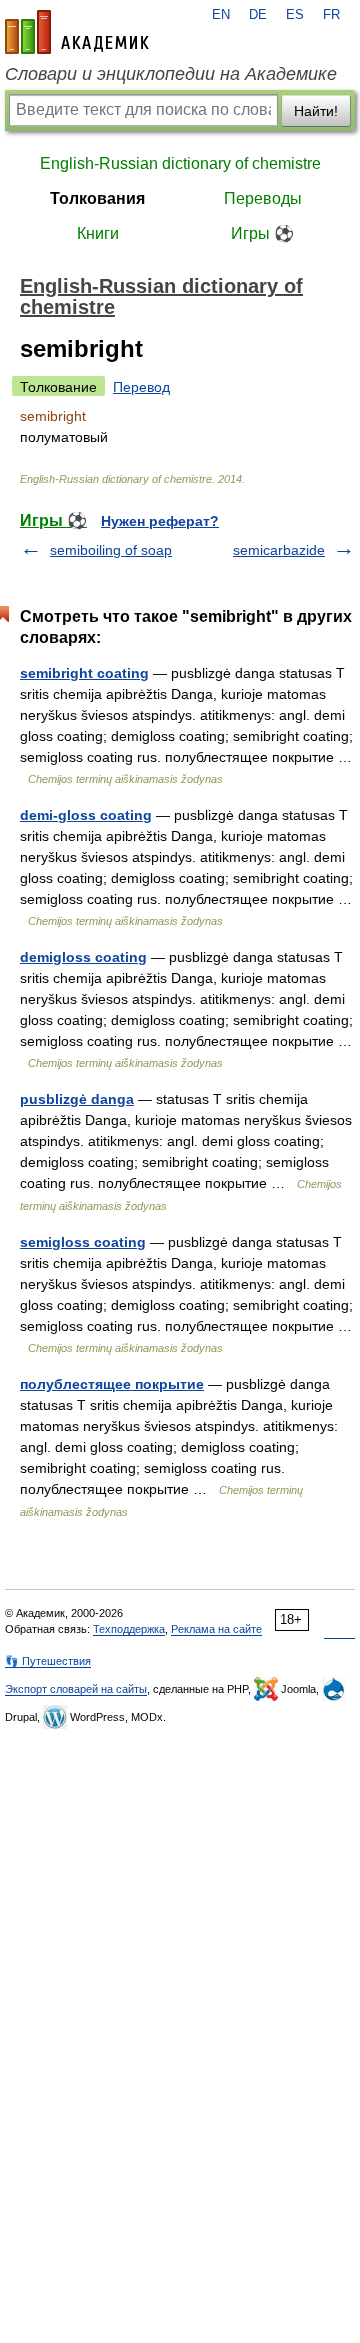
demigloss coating (83, 957)
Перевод (141, 387)
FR (331, 15)
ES (295, 15)
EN (221, 15)
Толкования (97, 198)
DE (258, 15)
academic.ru (77, 32)
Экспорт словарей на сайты (76, 1689)
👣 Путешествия (48, 1661)
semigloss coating (83, 1242)
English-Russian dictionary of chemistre (180, 163)
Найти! (316, 111)
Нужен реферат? (160, 521)
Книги (98, 233)
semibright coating (84, 673)
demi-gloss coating (86, 815)
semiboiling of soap (111, 550)
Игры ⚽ (262, 233)
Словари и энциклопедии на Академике (171, 74)
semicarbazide (279, 550)
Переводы (263, 198)
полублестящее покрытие (112, 1384)
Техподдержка (129, 1629)
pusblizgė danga (77, 1099)
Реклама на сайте (216, 1629)
